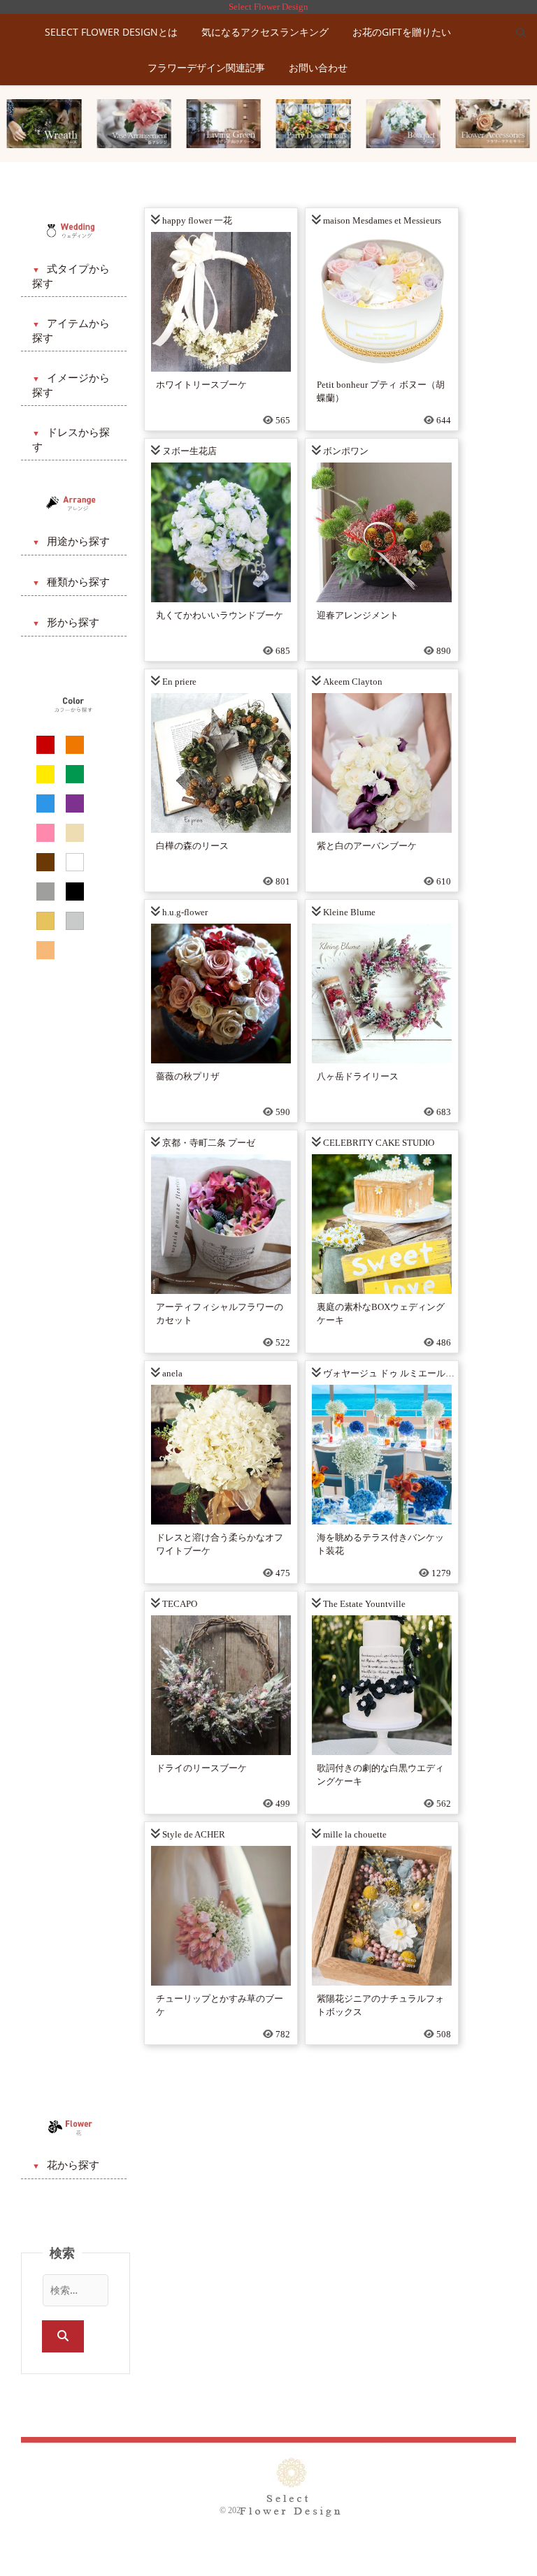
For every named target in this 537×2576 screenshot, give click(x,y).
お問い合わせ (318, 67)
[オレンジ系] (75, 745)
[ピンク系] (45, 833)
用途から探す (78, 541)
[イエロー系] (45, 774)
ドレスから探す (71, 440)
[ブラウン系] (45, 862)
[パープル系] (75, 803)
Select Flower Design (268, 7)
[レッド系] (45, 745)
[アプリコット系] (45, 950)
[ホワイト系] (75, 862)
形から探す (73, 623)
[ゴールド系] (45, 921)
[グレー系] (45, 892)
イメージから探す (71, 385)
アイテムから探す (71, 331)
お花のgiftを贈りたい (402, 32)
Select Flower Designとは (111, 32)
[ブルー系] (45, 803)
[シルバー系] (75, 921)
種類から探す (78, 582)
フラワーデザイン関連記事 (206, 67)
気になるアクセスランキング (265, 32)
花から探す (73, 2165)
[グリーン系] (75, 774)
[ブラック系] (75, 892)
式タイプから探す (71, 276)
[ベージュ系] (75, 833)
